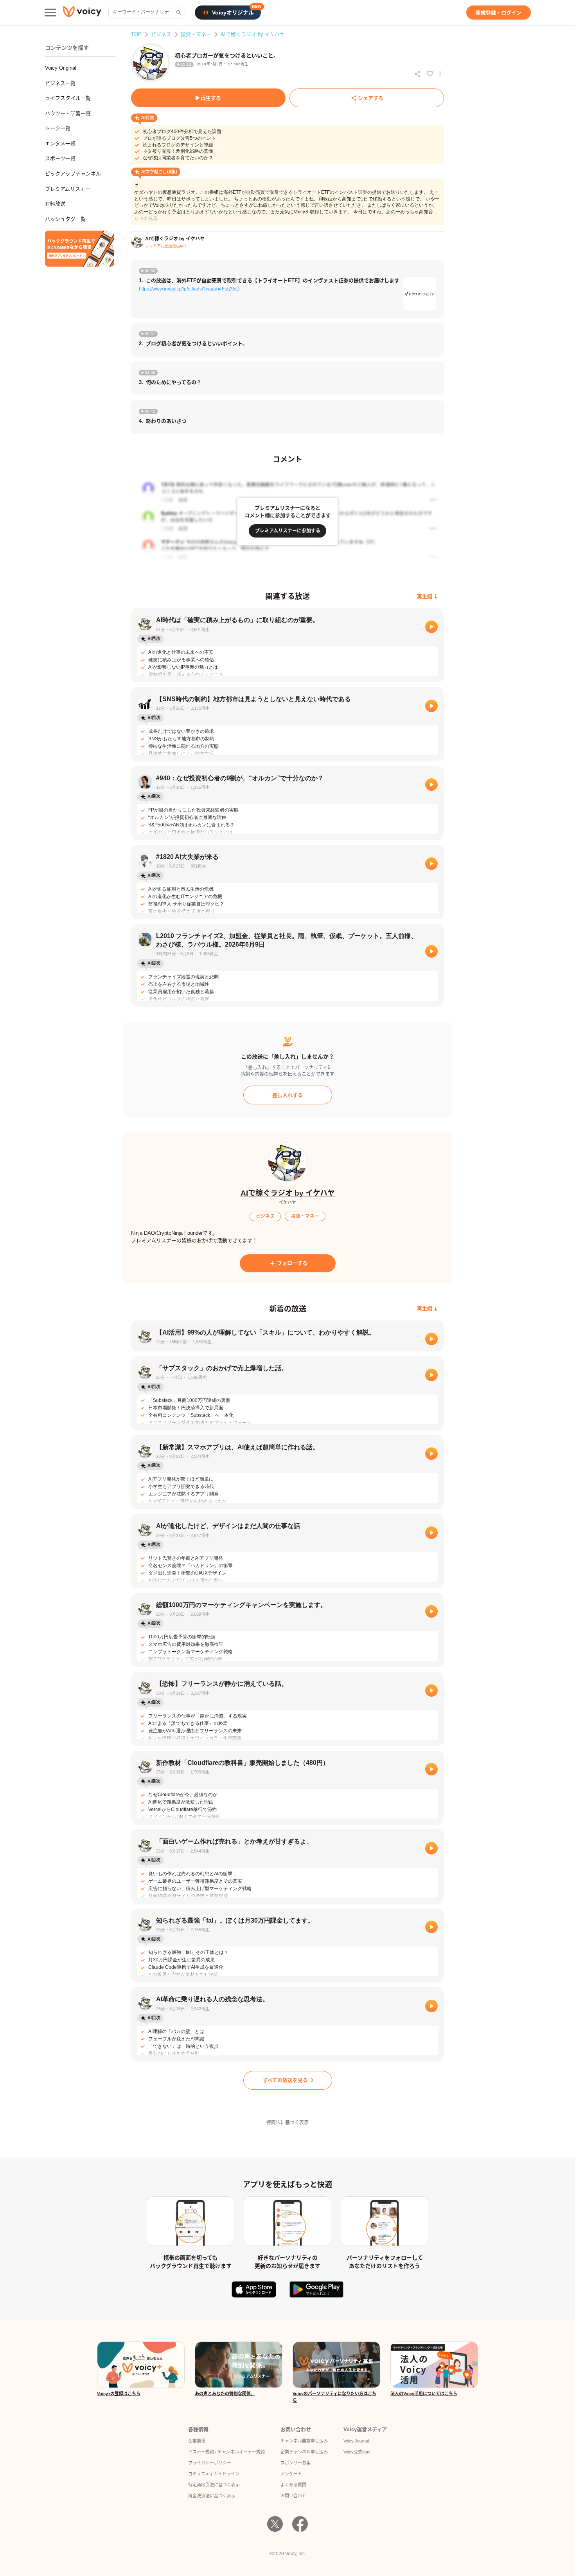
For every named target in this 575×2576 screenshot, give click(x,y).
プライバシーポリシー (210, 2463)
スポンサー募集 (296, 2463)
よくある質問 (293, 2485)
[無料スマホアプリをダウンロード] (79, 249)
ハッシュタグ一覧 (65, 219)
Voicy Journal (356, 2441)
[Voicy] (82, 13)
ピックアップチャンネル (73, 174)
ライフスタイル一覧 (68, 98)
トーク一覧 (58, 128)
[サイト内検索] (178, 13)
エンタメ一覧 (60, 143)
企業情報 (197, 2441)
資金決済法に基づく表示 (212, 2496)
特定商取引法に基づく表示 (214, 2485)
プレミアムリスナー (68, 189)
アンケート (291, 2474)
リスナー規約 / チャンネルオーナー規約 (226, 2452)
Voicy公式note (357, 2452)
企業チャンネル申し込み (304, 2452)
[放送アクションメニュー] (440, 74)
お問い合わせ (293, 2496)
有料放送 (55, 204)
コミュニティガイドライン (214, 2474)
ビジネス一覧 (60, 83)
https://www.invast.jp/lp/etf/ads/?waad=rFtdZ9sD (189, 289)
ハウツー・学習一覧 (68, 113)
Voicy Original (61, 68)
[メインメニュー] (50, 13)
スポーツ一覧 (60, 158)
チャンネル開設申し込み (304, 2441)
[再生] (431, 627)
